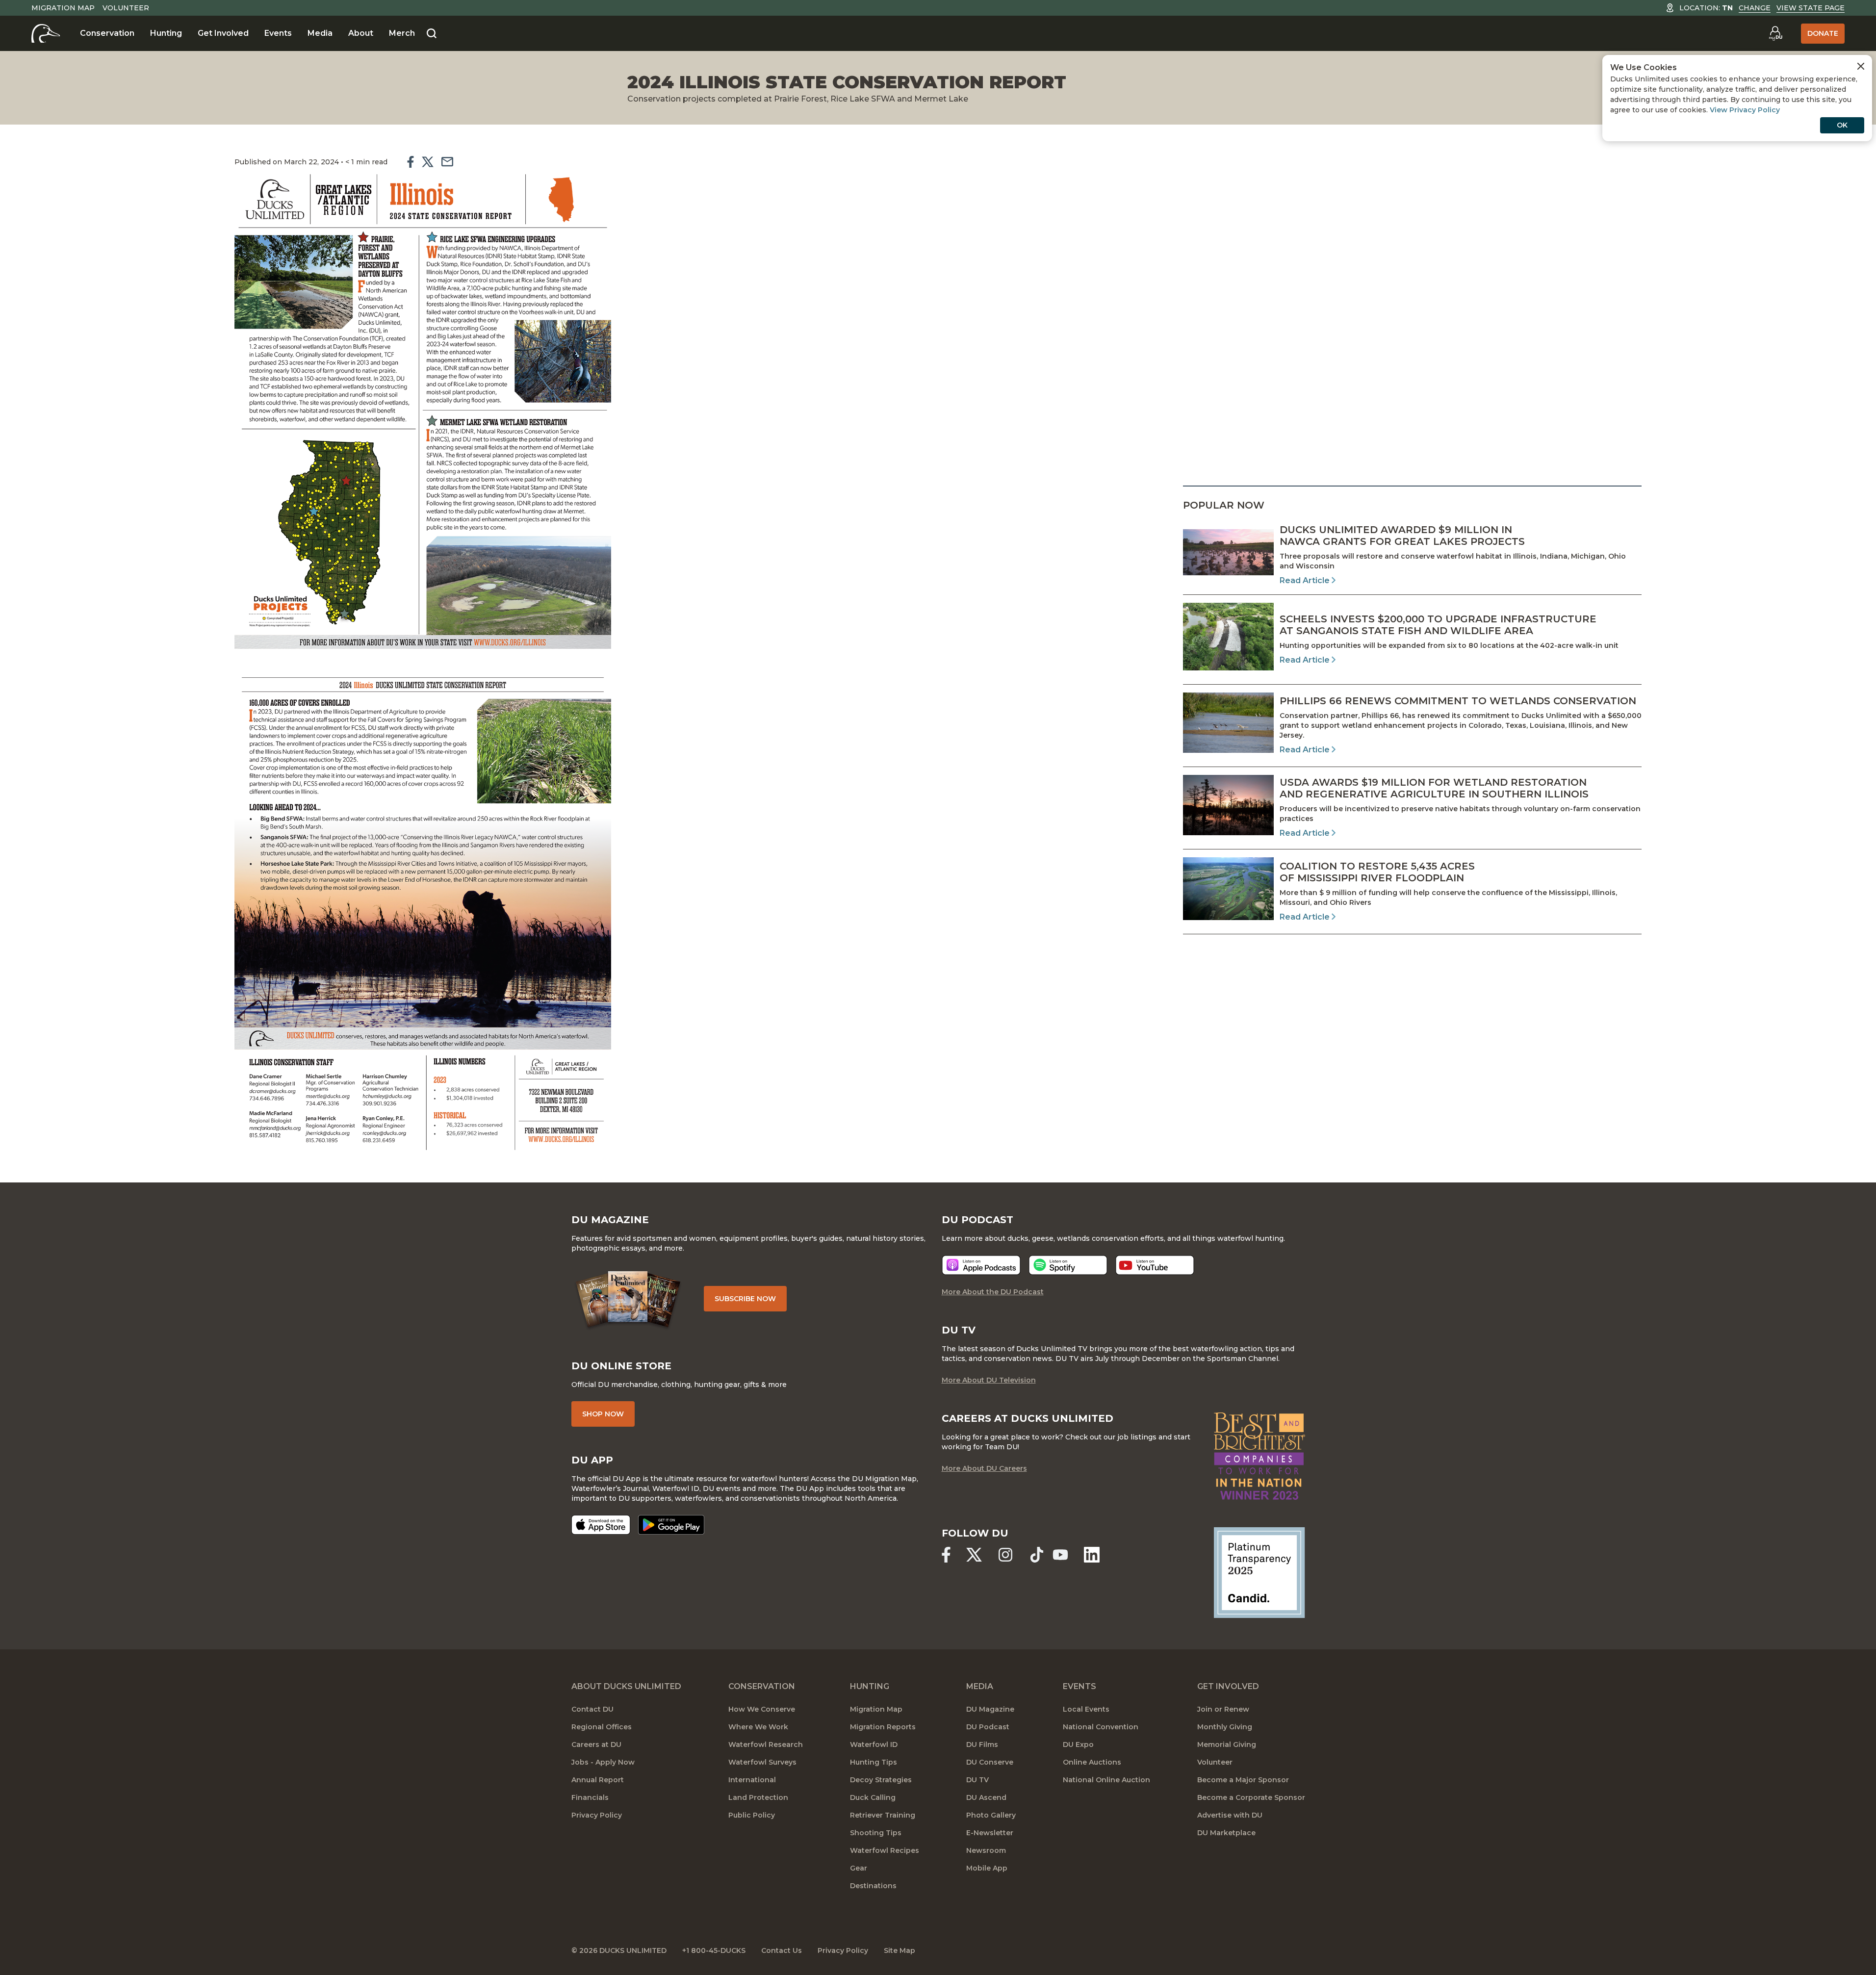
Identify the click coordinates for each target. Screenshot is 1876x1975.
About (361, 33)
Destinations (873, 1886)
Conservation (107, 33)
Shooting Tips (876, 1833)
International (752, 1780)
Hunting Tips (874, 1762)
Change (1755, 8)
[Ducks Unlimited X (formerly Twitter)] (974, 1555)
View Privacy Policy (1745, 110)
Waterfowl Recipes (885, 1850)
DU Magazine (990, 1709)
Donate (1823, 33)
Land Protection (758, 1797)
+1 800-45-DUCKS (714, 1950)
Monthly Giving (1225, 1727)
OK (1842, 125)
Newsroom (986, 1850)
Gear (859, 1868)
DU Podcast (988, 1727)
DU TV (977, 1780)
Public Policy (752, 1815)
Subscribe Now (745, 1299)
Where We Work (758, 1727)
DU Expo (1078, 1744)
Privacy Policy (597, 1815)
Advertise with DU (1230, 1815)
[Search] (432, 34)
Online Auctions (1092, 1762)
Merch (402, 33)
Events (278, 33)
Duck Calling (873, 1797)
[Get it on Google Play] (671, 1525)
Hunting (166, 33)
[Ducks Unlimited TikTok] (1037, 1555)
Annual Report (598, 1780)
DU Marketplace (1226, 1833)
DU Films (982, 1744)
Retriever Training (883, 1815)
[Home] (46, 33)
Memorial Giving (1227, 1744)
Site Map (899, 1950)
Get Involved (223, 33)
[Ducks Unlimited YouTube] (1060, 1555)
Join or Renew (1223, 1709)
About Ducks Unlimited (626, 1686)
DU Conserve (990, 1762)
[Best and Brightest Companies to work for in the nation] (1259, 1456)
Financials (590, 1797)
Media (320, 33)
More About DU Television (989, 1380)
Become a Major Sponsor (1243, 1780)
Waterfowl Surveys (762, 1762)
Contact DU (592, 1709)
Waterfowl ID (874, 1744)
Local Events (1086, 1709)
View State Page (1811, 8)
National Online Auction (1106, 1780)
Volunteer (126, 8)
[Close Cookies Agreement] (1861, 66)
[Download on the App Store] (601, 1525)
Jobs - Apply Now (603, 1762)
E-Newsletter (990, 1833)
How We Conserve (762, 1709)
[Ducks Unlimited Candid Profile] (1259, 1572)
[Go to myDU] (1775, 33)
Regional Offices (602, 1727)
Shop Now (603, 1414)
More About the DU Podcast (993, 1292)
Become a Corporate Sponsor (1251, 1797)
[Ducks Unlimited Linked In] (1092, 1555)
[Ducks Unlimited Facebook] (946, 1555)
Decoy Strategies (881, 1780)
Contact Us (782, 1950)
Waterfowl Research (766, 1744)
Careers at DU (596, 1744)
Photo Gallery (991, 1815)
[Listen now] (981, 1265)
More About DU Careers (984, 1468)
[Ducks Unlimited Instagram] (1005, 1555)
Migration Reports (883, 1727)
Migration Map (63, 8)
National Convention (1101, 1727)
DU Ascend (986, 1797)
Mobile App (987, 1868)
